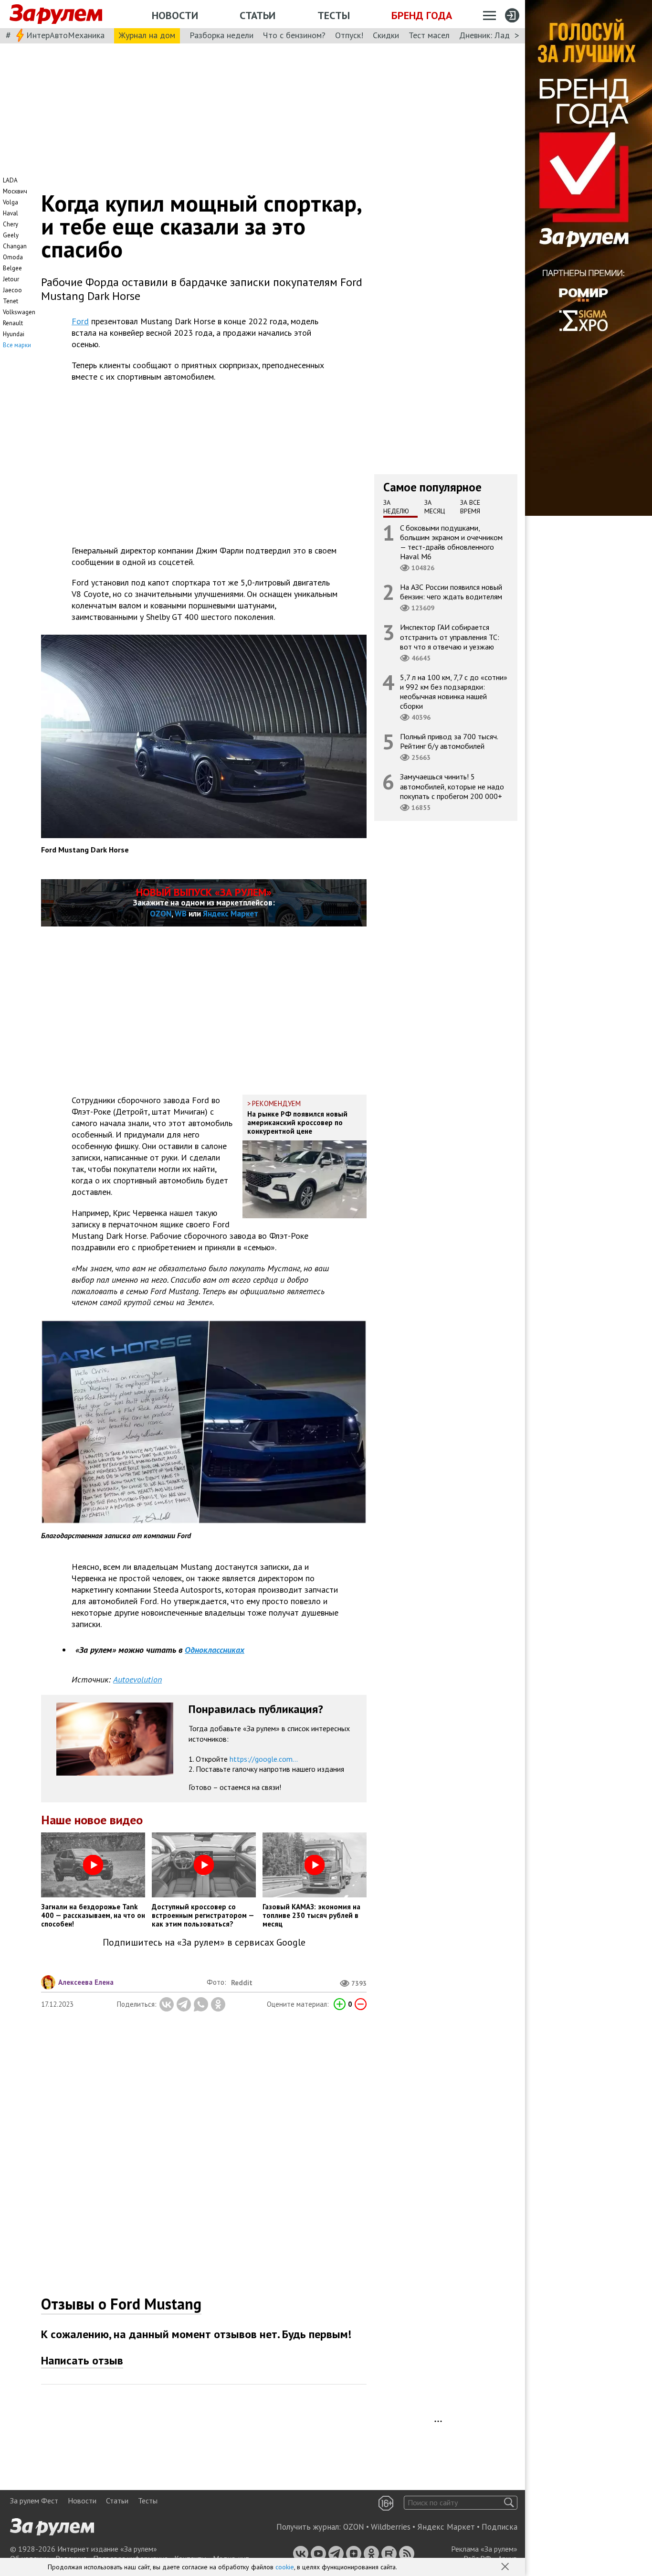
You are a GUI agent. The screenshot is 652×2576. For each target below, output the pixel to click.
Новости (175, 15)
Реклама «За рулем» (484, 2549)
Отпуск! (349, 35)
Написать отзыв (82, 2360)
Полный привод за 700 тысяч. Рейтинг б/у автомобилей (449, 741)
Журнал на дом (147, 35)
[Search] (509, 2503)
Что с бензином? (294, 35)
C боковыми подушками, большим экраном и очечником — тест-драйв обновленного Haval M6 (451, 542)
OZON (161, 914)
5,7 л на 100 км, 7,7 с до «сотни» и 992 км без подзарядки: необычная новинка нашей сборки (454, 691)
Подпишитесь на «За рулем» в (204, 1943)
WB (181, 914)
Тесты (334, 15)
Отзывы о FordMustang (121, 2304)
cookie (285, 2567)
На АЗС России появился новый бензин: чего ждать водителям (451, 592)
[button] (506, 2567)
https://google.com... (264, 1759)
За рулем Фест (34, 2501)
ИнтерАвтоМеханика (65, 35)
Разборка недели (221, 35)
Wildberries (391, 2527)
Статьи (258, 15)
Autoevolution (137, 1679)
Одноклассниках (215, 1650)
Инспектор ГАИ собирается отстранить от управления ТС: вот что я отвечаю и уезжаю (450, 637)
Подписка (500, 2527)
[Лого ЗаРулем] (56, 14)
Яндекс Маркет (231, 914)
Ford (80, 321)
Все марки (17, 345)
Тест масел (429, 35)
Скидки (386, 35)
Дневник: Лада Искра (499, 35)
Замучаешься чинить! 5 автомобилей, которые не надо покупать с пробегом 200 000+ (452, 786)
